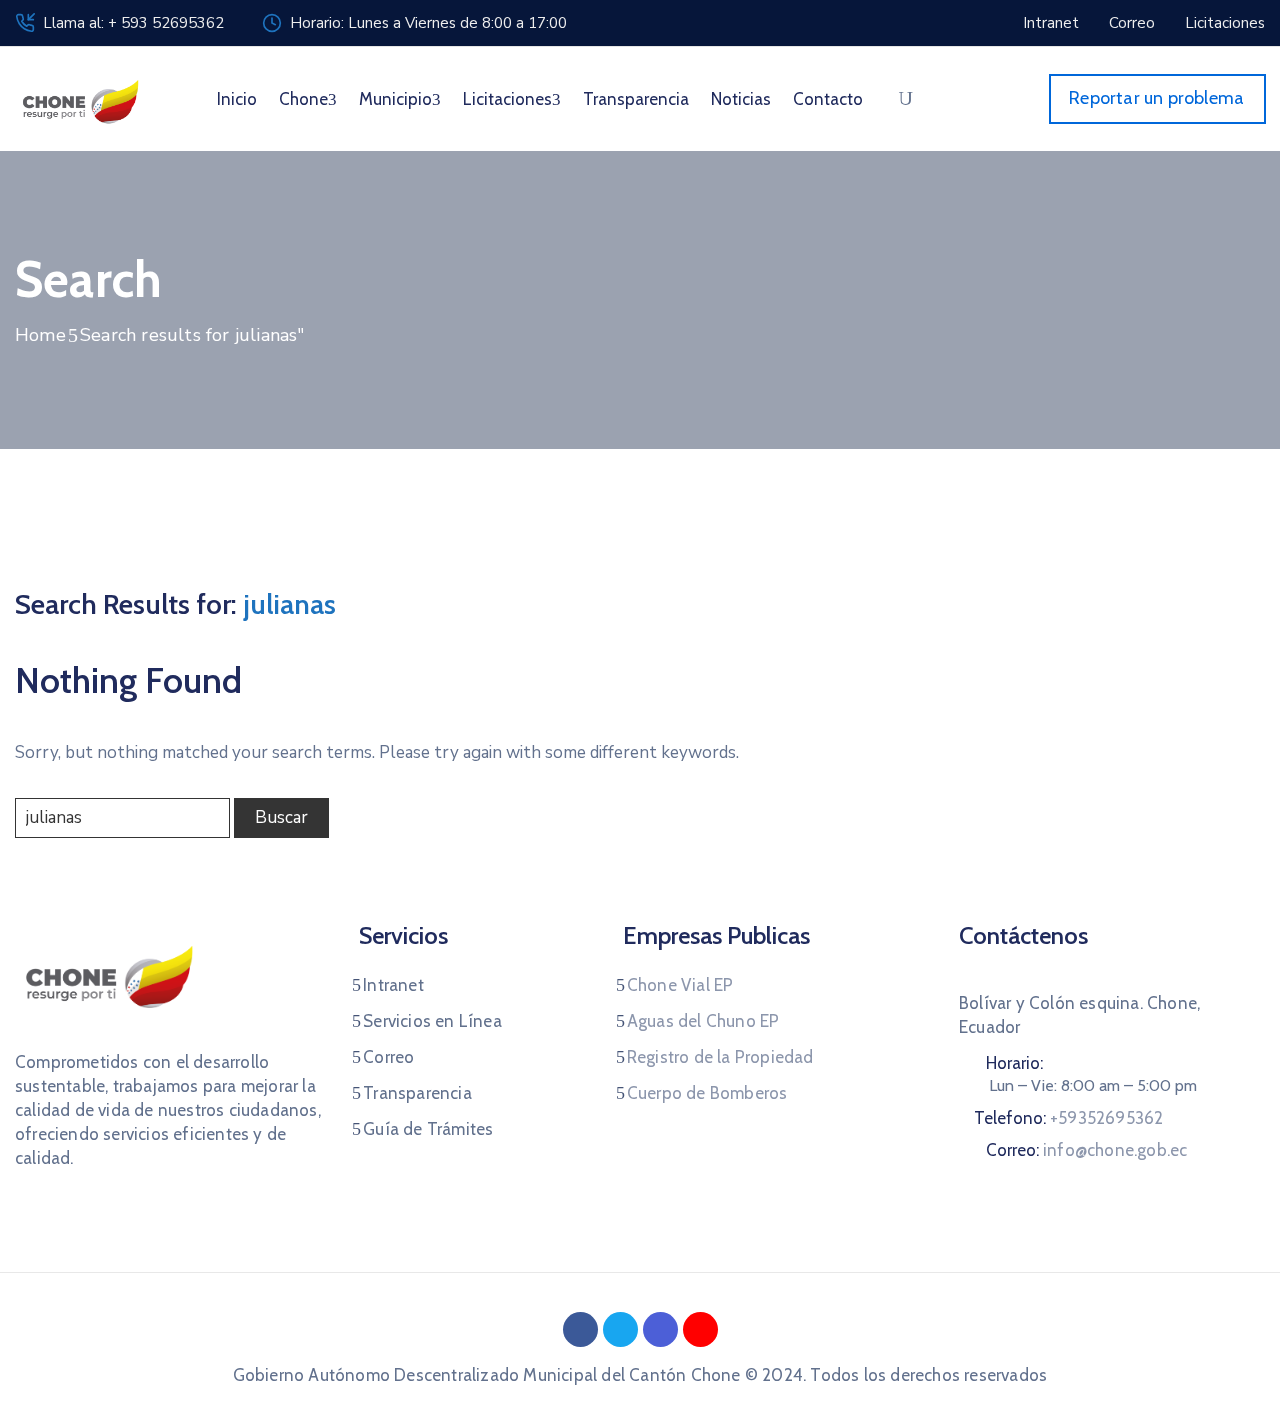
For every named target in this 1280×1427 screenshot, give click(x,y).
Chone (303, 99)
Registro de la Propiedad (720, 1057)
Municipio (395, 99)
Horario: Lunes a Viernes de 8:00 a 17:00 (428, 23)
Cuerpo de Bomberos (707, 1093)
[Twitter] (620, 1329)
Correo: (1086, 1150)
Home (40, 335)
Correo (388, 1057)
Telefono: (1068, 1118)
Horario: (1014, 1063)
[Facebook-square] (580, 1329)
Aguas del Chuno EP (703, 1021)
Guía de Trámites (428, 1129)
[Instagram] (660, 1329)
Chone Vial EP (680, 985)
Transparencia (636, 99)
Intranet (393, 985)
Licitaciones (507, 99)
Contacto (828, 99)
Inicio (237, 99)
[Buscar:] (122, 818)
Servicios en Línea (432, 1021)
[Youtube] (700, 1329)
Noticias (741, 99)
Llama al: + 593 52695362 (133, 23)
